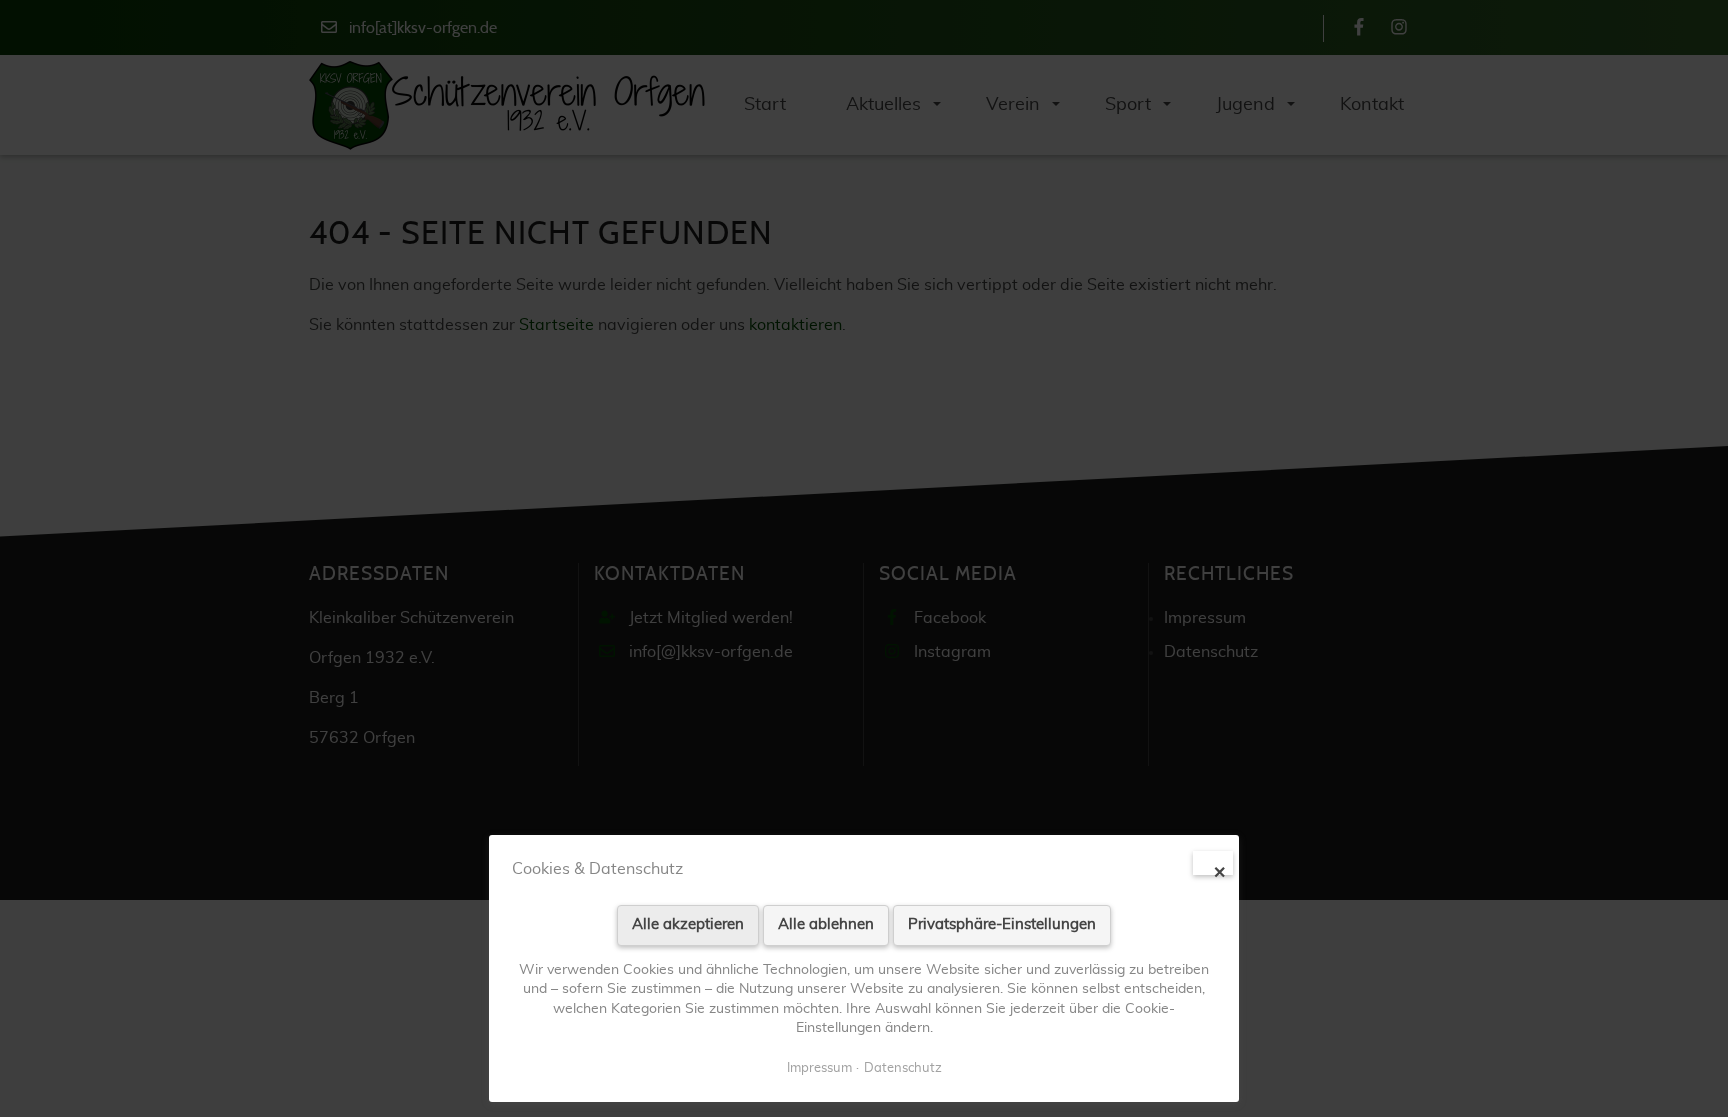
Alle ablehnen (826, 924)
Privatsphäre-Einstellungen (1002, 924)
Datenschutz (903, 1068)
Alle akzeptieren (688, 924)
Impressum (819, 1068)
